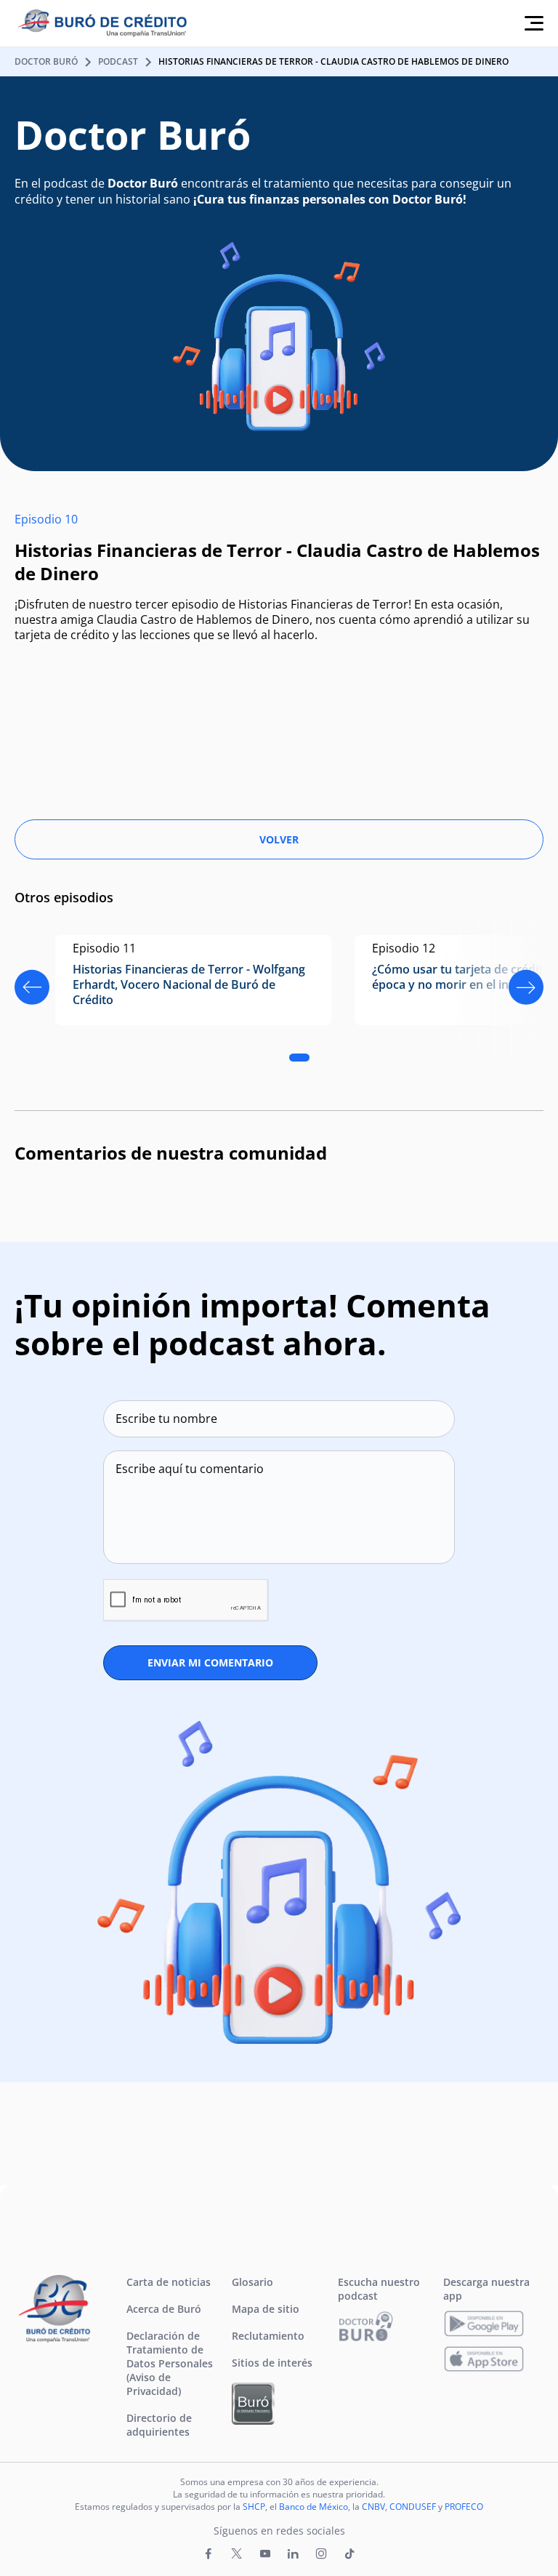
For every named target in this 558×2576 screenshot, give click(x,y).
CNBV (373, 2507)
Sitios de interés (272, 2363)
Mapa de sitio (266, 2309)
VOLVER (279, 839)
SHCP (254, 2507)
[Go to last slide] (32, 987)
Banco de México (314, 2507)
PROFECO (464, 2507)
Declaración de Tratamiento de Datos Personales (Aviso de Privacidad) (170, 2363)
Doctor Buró (46, 61)
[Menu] (534, 23)
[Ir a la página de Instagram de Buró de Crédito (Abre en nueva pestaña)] (321, 2554)
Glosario (252, 2282)
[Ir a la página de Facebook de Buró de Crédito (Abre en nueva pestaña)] (209, 2554)
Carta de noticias (169, 2282)
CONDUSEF (413, 2507)
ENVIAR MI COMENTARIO (210, 1662)
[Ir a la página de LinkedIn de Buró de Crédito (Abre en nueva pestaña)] (293, 2554)
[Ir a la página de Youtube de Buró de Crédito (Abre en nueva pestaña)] (265, 2554)
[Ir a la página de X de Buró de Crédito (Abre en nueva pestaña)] (237, 2554)
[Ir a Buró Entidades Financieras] (253, 2404)
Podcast (118, 61)
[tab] (299, 1058)
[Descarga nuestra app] (484, 2324)
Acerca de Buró (164, 2309)
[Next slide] (526, 987)
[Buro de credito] (114, 24)
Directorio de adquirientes (159, 2425)
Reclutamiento (268, 2336)
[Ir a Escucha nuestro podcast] (366, 2326)
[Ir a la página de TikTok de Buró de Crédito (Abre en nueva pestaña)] (349, 2554)
